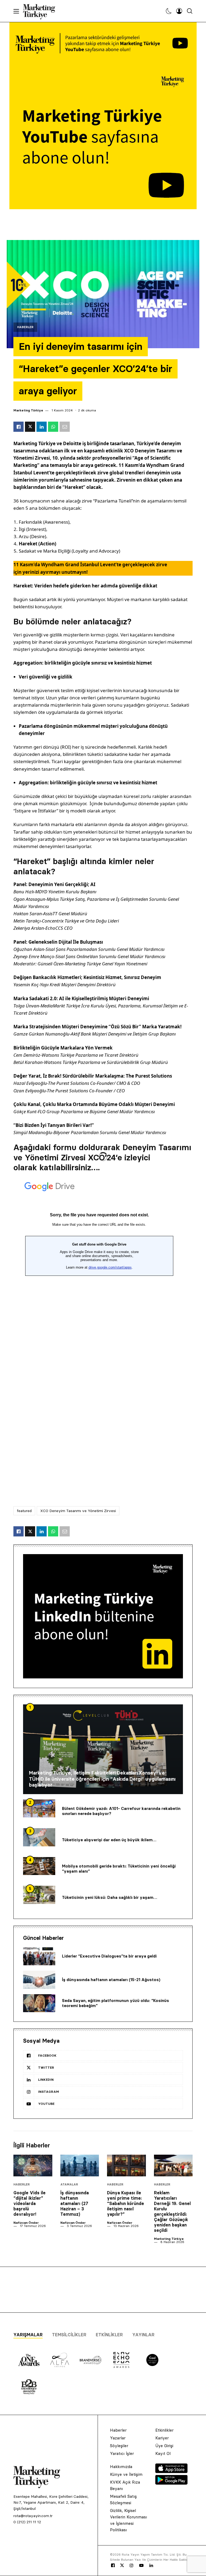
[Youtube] (141, 2566)
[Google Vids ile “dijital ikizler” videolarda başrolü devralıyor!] (33, 2166)
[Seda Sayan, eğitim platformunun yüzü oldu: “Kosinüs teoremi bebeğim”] (39, 2003)
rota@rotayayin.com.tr (33, 2516)
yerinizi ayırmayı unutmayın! (55, 572)
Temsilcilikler (69, 2335)
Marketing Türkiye (28, 410)
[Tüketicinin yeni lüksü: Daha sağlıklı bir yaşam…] (39, 1895)
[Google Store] (171, 2483)
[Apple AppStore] (171, 2472)
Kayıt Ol (163, 2453)
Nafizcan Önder (26, 2223)
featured (24, 1511)
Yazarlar (118, 2438)
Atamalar (69, 2185)
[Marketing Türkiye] (41, 11)
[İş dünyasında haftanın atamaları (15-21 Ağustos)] (39, 1980)
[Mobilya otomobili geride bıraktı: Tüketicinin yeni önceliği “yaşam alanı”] (39, 1866)
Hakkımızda (121, 2467)
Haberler (25, 327)
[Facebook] (113, 2566)
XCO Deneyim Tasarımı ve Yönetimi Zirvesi (78, 1511)
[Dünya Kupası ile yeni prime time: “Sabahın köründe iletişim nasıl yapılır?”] (126, 2166)
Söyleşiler (119, 2446)
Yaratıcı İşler (122, 2453)
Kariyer (162, 2438)
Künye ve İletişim (126, 2474)
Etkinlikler (109, 2335)
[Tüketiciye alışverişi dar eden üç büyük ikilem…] (39, 1837)
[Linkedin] (151, 2566)
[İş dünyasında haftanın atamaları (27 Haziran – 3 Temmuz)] (80, 2166)
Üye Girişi (164, 2446)
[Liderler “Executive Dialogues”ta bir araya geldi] (39, 1956)
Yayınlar (143, 2335)
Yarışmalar (28, 2335)
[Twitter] (122, 2565)
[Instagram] (131, 2566)
